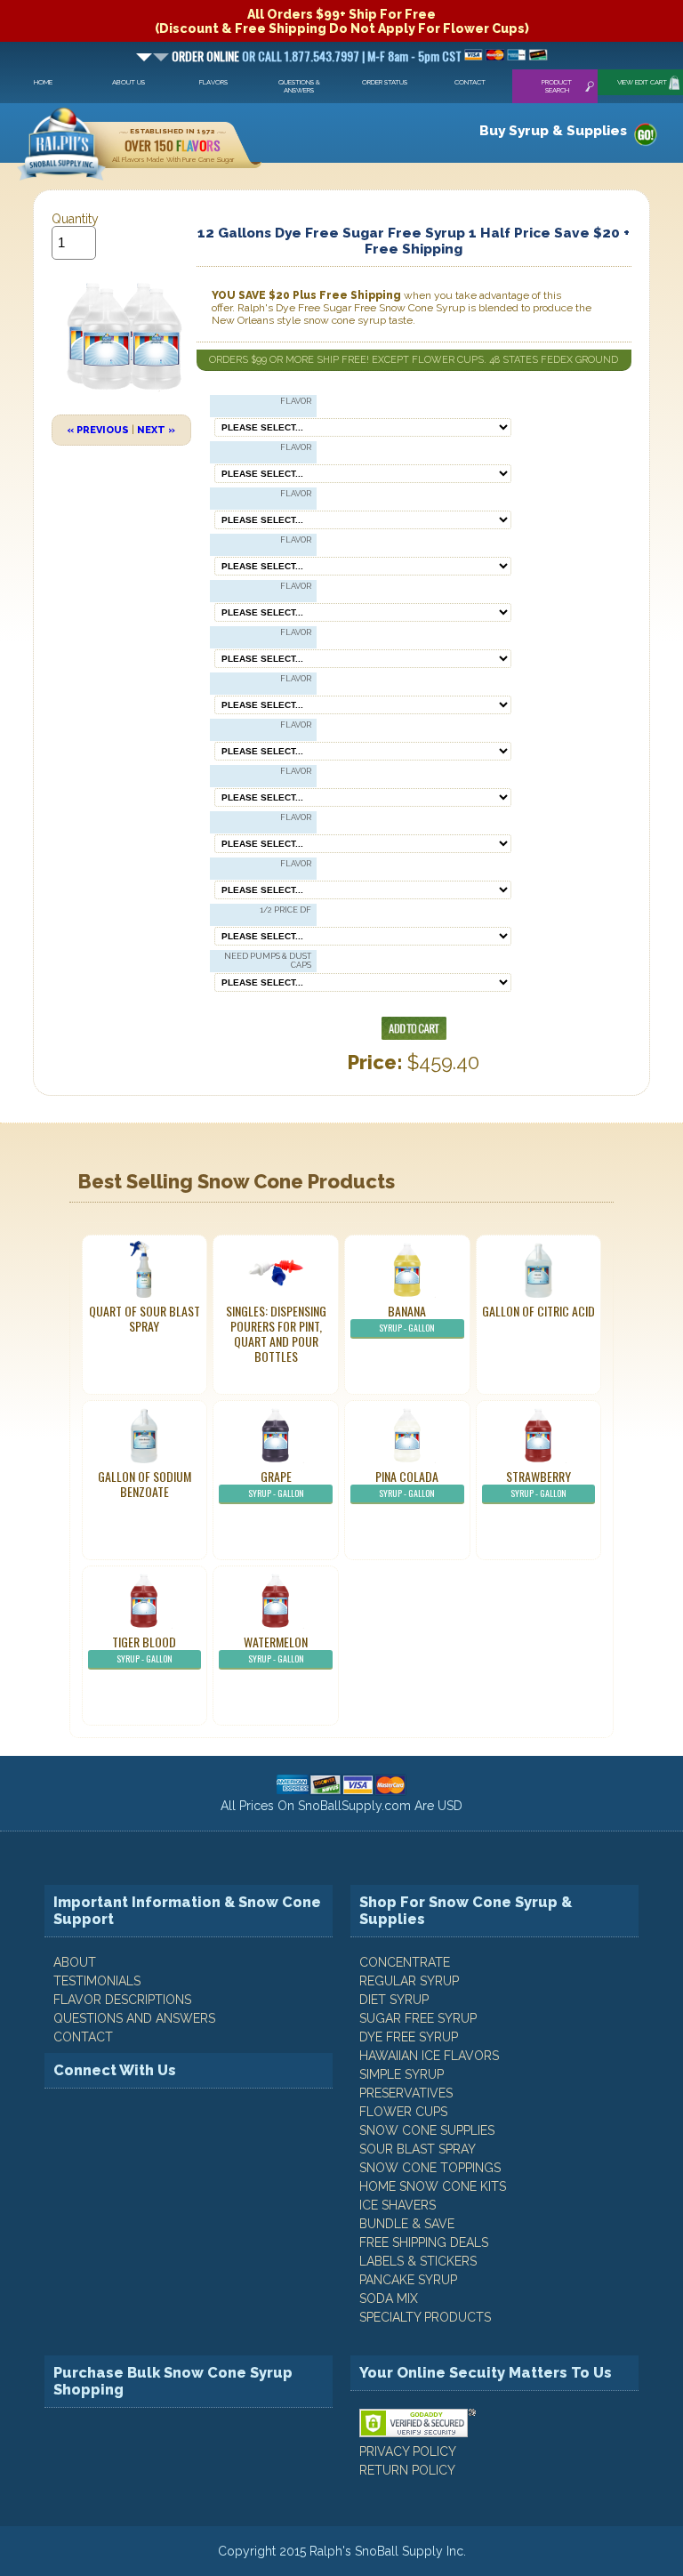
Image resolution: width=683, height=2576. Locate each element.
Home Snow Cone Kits (433, 2186)
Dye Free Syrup (409, 2037)
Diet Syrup (394, 2000)
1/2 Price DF (285, 910)
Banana (407, 1318)
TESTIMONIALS (97, 1981)
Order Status (385, 82)
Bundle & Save (407, 2224)
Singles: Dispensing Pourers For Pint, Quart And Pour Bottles (276, 1333)
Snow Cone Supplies (427, 2130)
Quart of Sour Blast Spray (145, 1318)
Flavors (213, 82)
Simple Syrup (402, 2074)
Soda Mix (389, 2298)
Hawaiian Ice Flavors (429, 2056)
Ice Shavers (398, 2205)
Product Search (557, 86)
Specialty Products (425, 2317)
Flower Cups (403, 2112)
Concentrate (405, 1962)
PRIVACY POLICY (408, 2451)
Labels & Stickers (418, 2261)
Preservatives (406, 2093)
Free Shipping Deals (424, 2242)
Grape (276, 1483)
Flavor (296, 401)
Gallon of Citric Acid (538, 1311)
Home (43, 82)
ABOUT (75, 1962)
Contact (470, 82)
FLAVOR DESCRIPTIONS (122, 2000)
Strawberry (538, 1483)
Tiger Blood (144, 1649)
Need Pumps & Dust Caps (268, 961)
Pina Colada (407, 1483)
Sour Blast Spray (418, 2149)
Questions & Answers (299, 86)
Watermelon (276, 1649)
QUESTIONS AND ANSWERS (134, 2018)
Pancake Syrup (408, 2280)
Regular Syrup (409, 1981)
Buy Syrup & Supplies (553, 131)
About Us (129, 82)
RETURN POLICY (407, 2470)
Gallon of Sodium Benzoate (145, 1484)
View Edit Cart (642, 82)
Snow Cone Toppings (430, 2168)
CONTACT (83, 2037)
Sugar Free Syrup (418, 2018)
